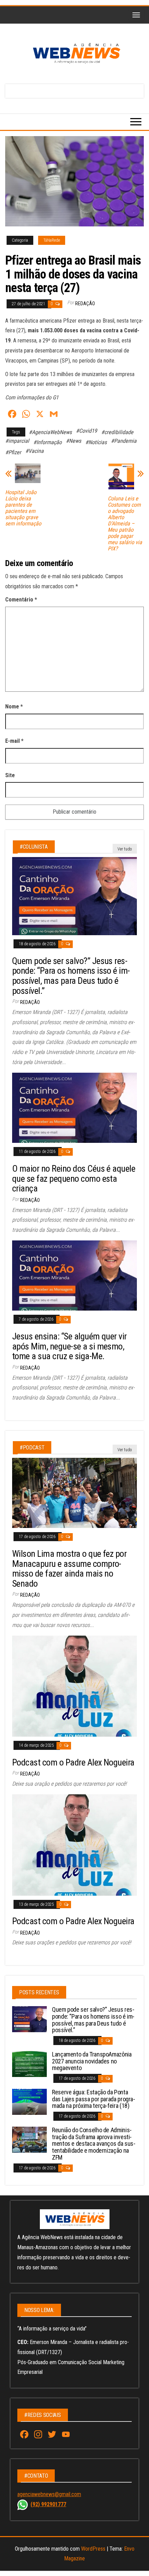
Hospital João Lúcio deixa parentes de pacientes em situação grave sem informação (23, 508)
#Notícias (96, 442)
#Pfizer (13, 452)
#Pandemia (124, 441)
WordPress (93, 2549)
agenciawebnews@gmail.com (49, 2494)
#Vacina (34, 451)
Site (10, 775)
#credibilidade (117, 432)
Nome (14, 707)
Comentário (21, 600)
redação (85, 304)
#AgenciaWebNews (50, 432)
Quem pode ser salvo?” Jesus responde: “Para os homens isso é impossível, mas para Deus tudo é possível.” (71, 976)
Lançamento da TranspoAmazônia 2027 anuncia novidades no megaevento (92, 2061)
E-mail (14, 741)
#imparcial (17, 441)
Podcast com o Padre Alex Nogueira (73, 1762)
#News (73, 441)
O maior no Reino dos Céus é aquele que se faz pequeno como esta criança (74, 1178)
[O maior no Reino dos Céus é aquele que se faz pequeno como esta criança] (74, 1107)
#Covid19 (86, 431)
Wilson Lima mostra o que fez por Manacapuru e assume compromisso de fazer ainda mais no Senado (69, 1569)
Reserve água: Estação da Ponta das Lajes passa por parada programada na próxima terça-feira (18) (94, 2099)
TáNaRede (52, 240)
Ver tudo (125, 849)
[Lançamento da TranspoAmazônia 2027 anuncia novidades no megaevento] (29, 2064)
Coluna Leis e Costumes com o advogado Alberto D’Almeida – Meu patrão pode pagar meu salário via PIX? (125, 524)
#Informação (47, 442)
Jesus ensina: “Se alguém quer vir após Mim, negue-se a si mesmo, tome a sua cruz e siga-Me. (69, 1346)
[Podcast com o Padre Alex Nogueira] (74, 1686)
